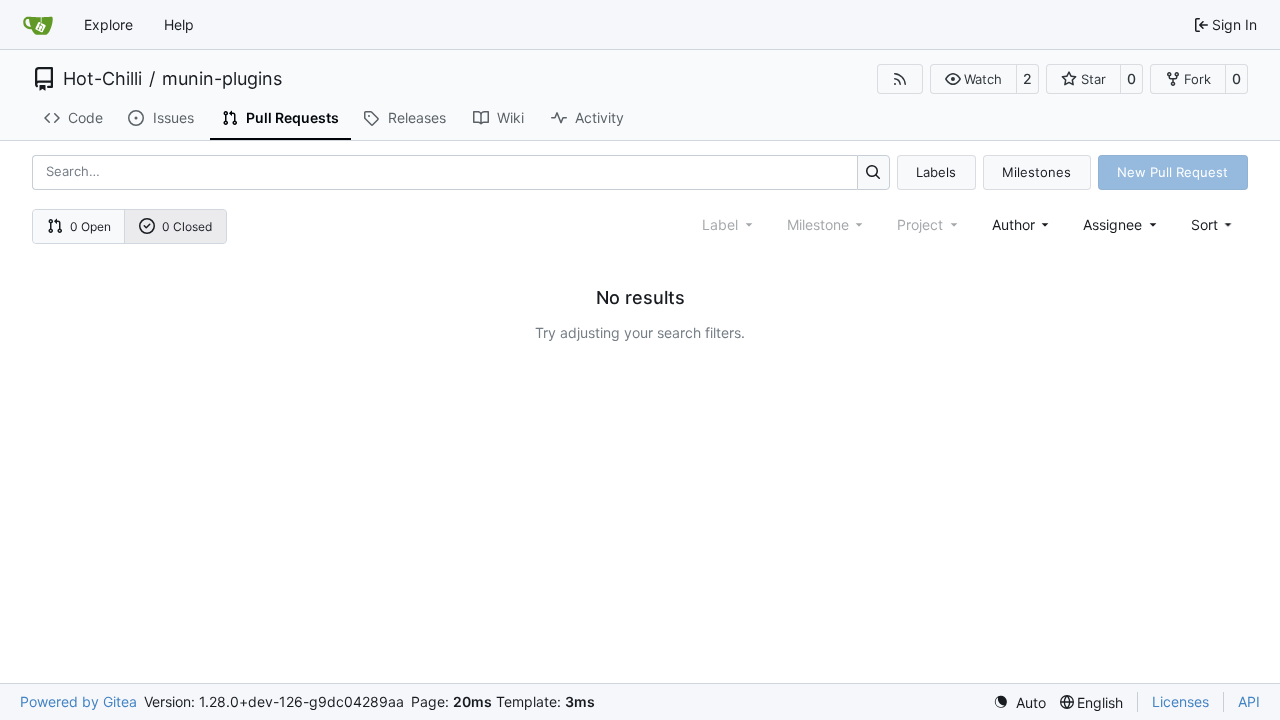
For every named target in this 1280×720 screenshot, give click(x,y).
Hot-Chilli (102, 79)
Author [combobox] (1013, 224)
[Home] (38, 25)
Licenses (1180, 701)
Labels (936, 172)
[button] (973, 79)
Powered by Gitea (78, 701)
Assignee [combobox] (1112, 224)
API (1249, 701)
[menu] (1213, 224)
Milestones (1036, 172)
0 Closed (187, 226)
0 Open (90, 226)
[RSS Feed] (900, 79)
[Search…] (873, 172)
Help (179, 24)
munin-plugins (222, 79)
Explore (108, 24)
